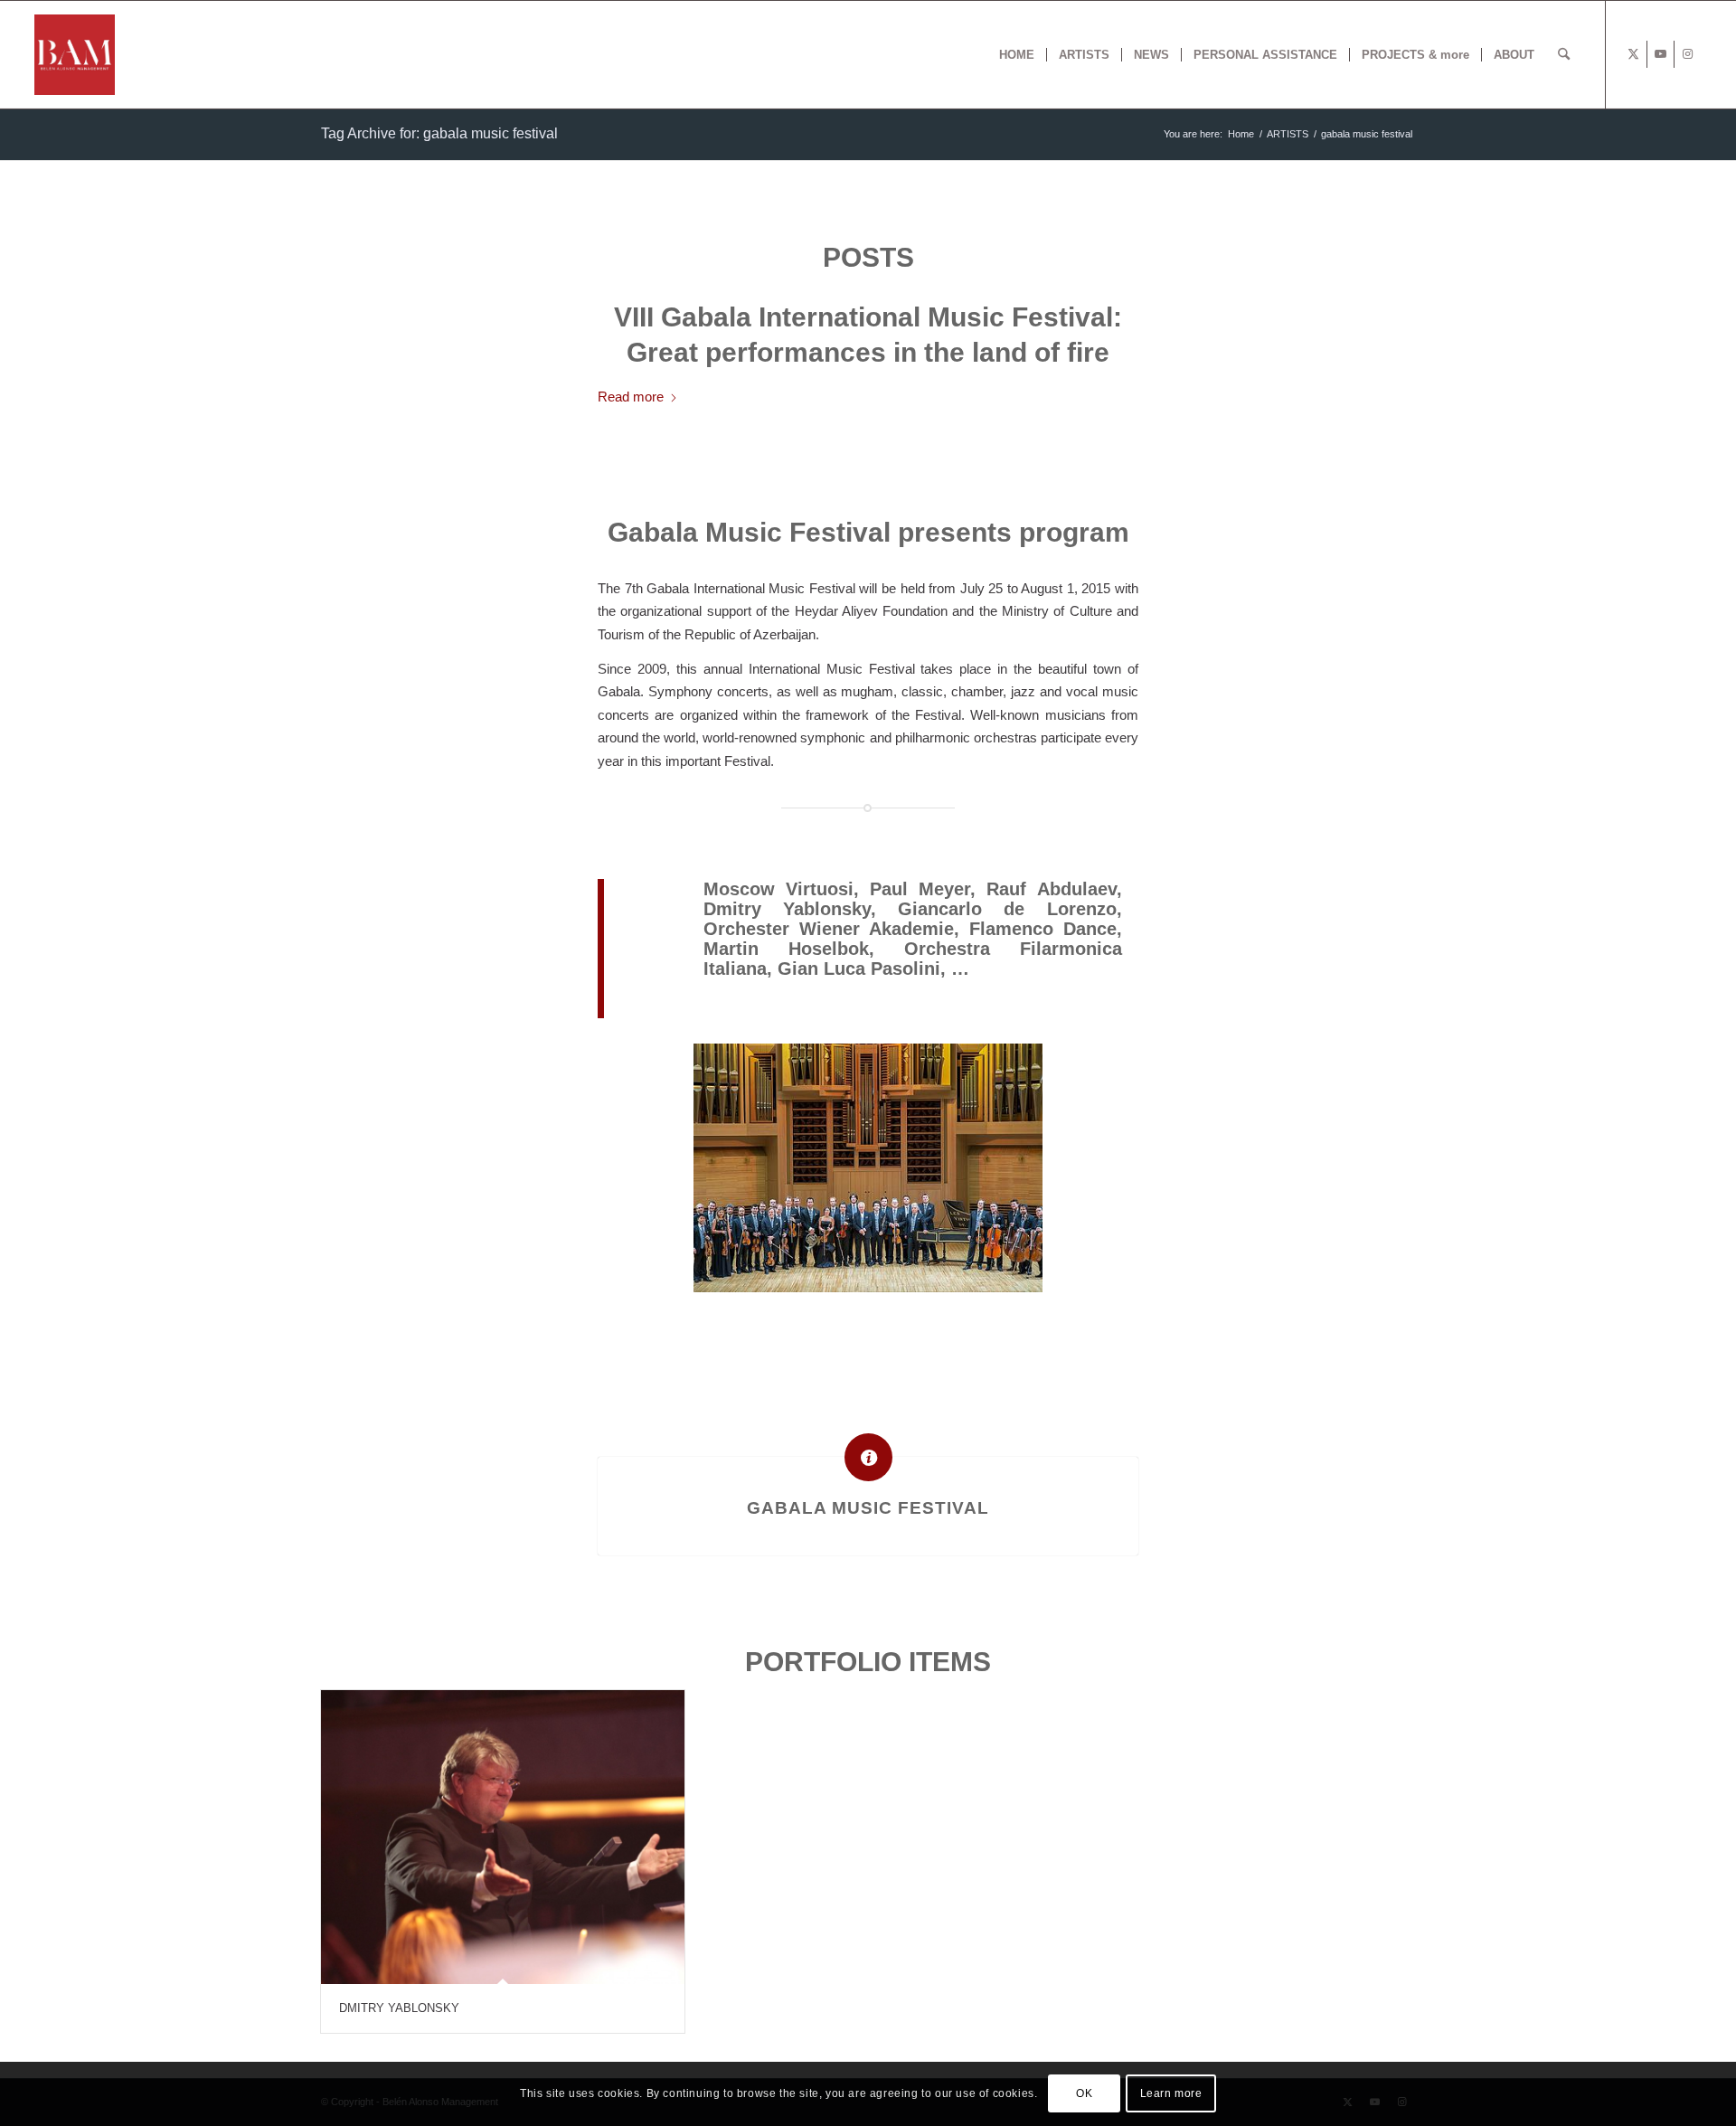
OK (1084, 2094)
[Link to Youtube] (1661, 54)
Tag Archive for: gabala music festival (439, 133)
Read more (631, 397)
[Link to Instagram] (1688, 54)
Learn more (1171, 2094)
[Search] (1564, 55)
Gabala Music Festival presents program (868, 532)
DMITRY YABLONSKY (399, 2008)
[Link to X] (1633, 54)
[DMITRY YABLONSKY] (503, 1837)
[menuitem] (1017, 55)
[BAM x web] (75, 55)
